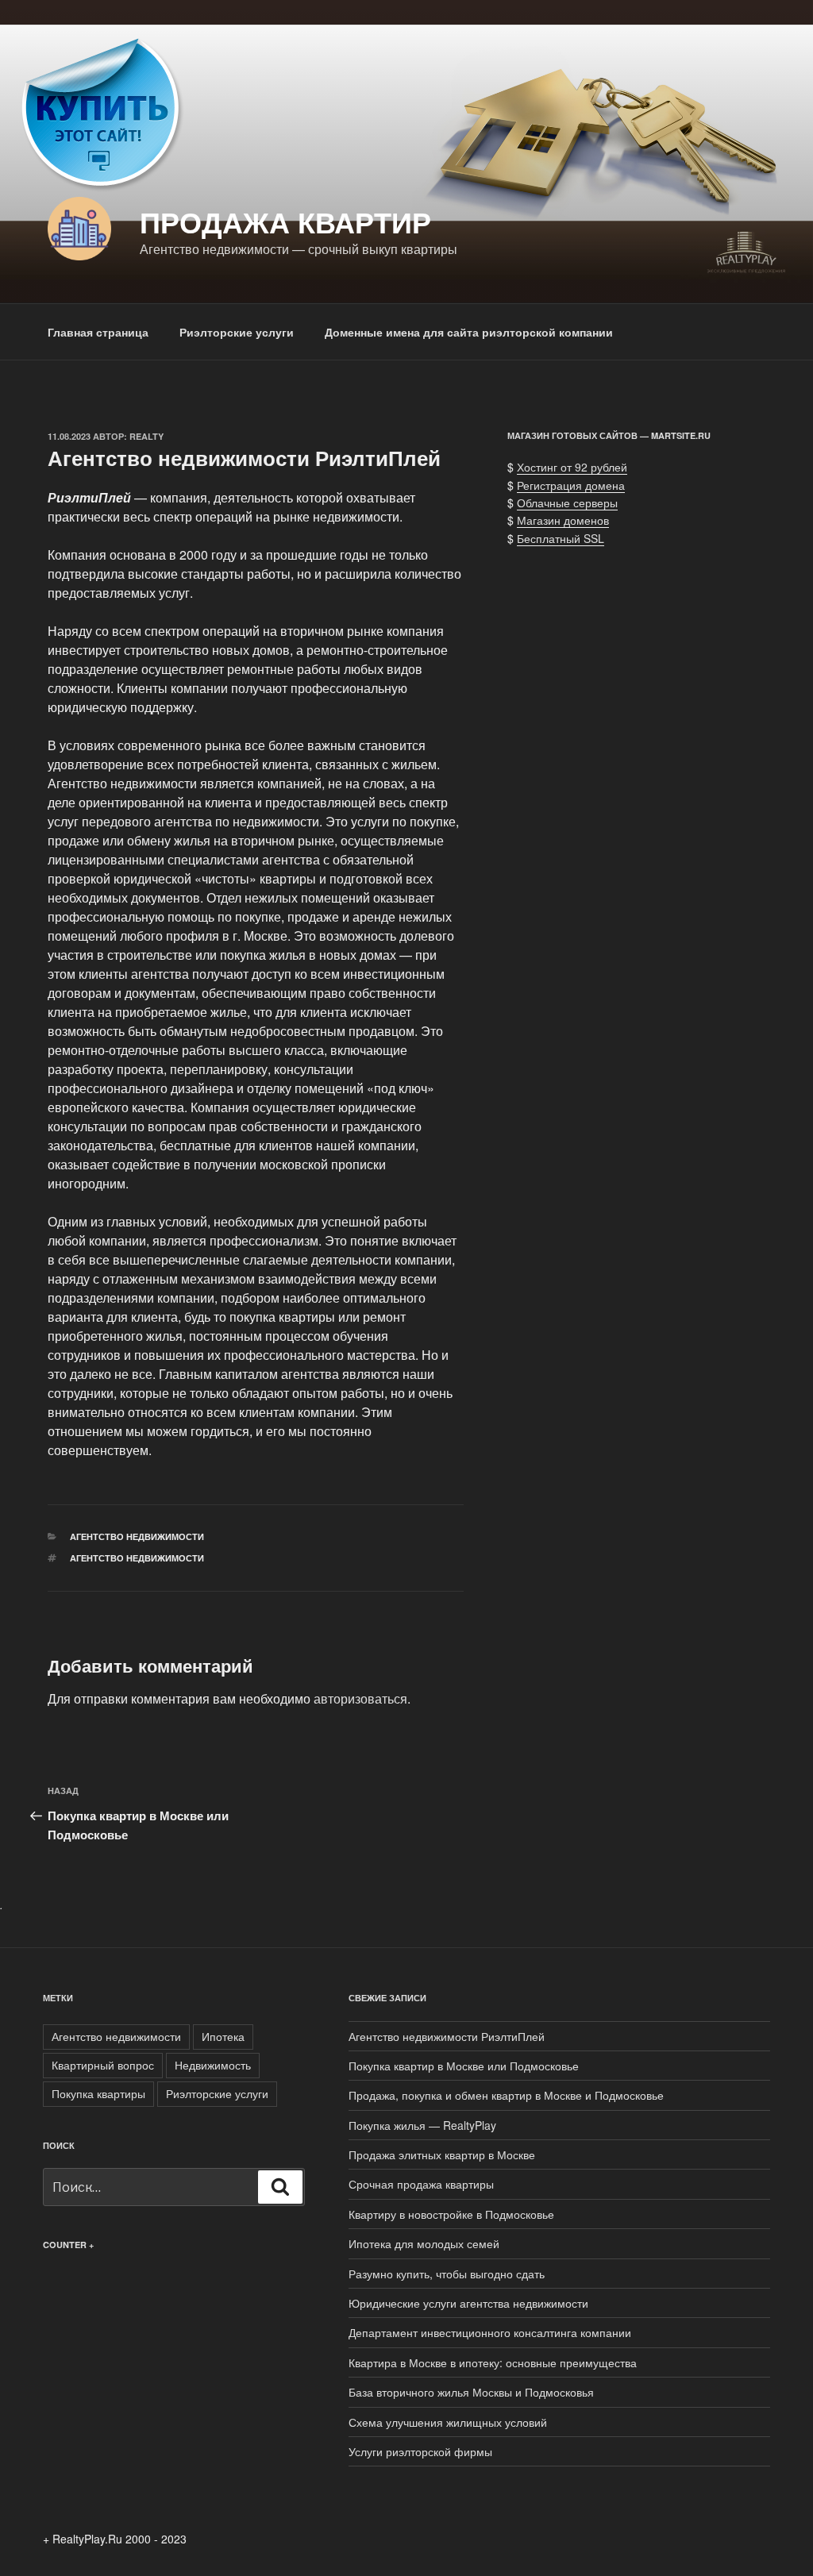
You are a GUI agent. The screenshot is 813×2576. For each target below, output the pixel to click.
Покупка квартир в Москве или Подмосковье (464, 2066)
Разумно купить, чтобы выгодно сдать (447, 2274)
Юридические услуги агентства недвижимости (468, 2303)
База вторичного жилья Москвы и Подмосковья (471, 2392)
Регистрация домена (571, 485)
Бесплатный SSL (561, 538)
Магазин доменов (563, 520)
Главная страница (98, 332)
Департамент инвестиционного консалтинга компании (490, 2332)
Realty (146, 436)
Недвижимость (213, 2065)
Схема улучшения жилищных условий (448, 2422)
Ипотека (223, 2036)
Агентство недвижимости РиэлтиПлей (448, 2036)
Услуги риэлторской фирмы (420, 2451)
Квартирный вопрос (103, 2065)
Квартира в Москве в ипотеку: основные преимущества (493, 2362)
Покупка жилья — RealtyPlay (422, 2125)
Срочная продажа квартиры (421, 2184)
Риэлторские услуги (237, 332)
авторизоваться (360, 1698)
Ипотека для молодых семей (424, 2243)
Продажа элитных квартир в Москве (442, 2154)
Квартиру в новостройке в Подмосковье (451, 2214)
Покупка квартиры (98, 2093)
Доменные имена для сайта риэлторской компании (469, 332)
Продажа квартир (285, 221)
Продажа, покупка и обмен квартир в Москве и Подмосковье (506, 2095)
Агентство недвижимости (137, 1536)
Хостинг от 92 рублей (572, 467)
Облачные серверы (567, 502)
